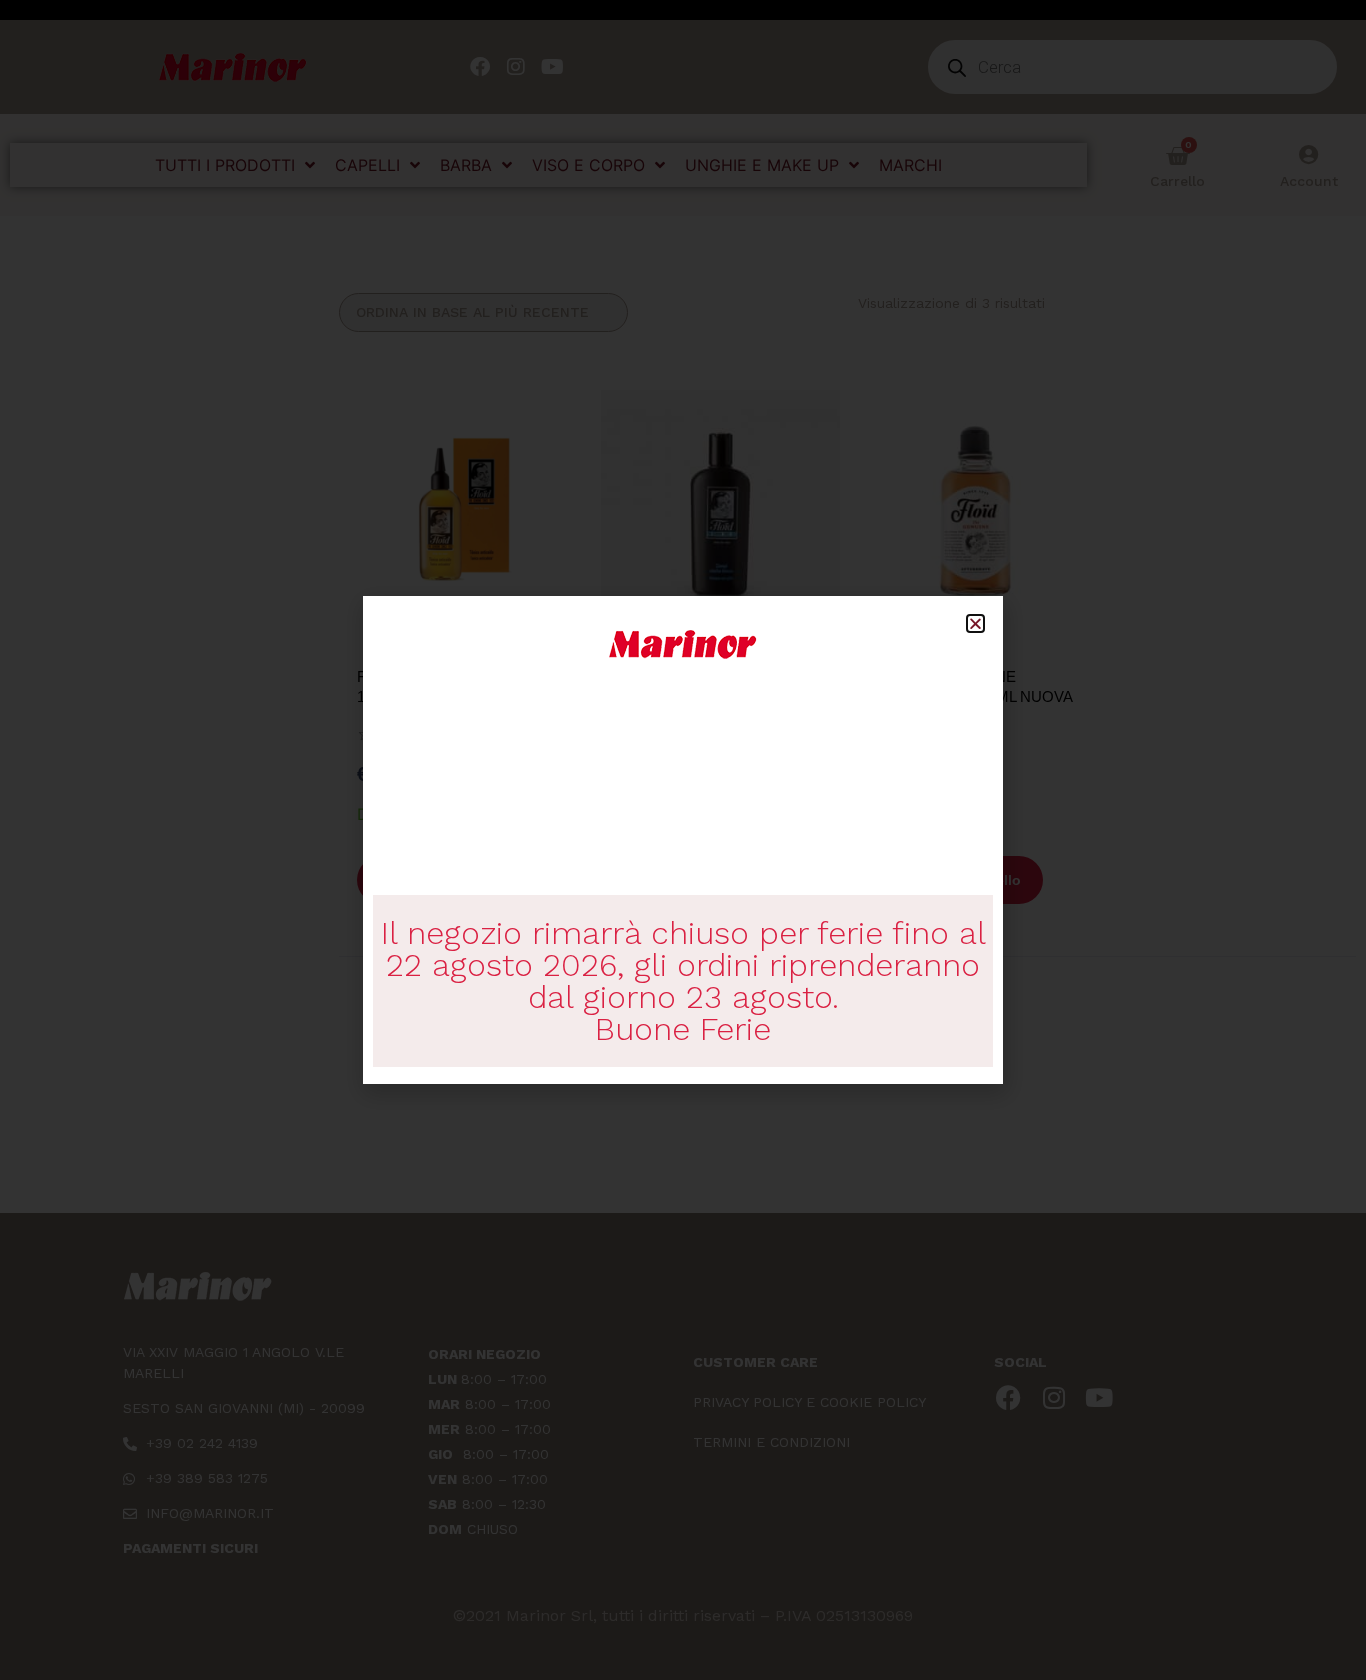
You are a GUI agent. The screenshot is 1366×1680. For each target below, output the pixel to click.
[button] (975, 623)
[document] (683, 840)
